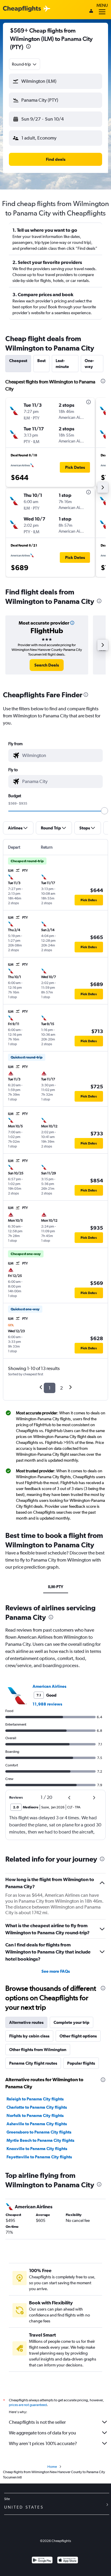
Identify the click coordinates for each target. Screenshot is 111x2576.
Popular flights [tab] (81, 2063)
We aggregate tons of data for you (42, 2433)
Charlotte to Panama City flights (37, 2107)
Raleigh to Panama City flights (35, 2099)
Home (52, 2467)
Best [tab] (41, 361)
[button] (28, 47)
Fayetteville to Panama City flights (39, 2157)
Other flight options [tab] (78, 2036)
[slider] (104, 811)
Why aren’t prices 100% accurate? (43, 2443)
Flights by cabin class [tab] (29, 2036)
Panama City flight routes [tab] (33, 2063)
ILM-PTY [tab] (56, 1587)
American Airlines (49, 1686)
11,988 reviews (47, 1704)
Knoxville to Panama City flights (37, 2149)
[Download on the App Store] (68, 2561)
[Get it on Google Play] (42, 2561)
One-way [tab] (89, 364)
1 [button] (50, 1388)
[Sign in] (91, 12)
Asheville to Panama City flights (37, 2124)
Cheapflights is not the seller (37, 2422)
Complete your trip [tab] (71, 2022)
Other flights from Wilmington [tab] (38, 2050)
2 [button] (61, 1388)
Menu (102, 5)
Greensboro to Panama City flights (39, 2132)
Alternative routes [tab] (26, 2022)
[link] (47, 665)
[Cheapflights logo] (22, 9)
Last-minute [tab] (62, 364)
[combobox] (25, 64)
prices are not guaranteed (28, 2405)
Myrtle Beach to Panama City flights (40, 2140)
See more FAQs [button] (56, 1971)
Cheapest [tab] (18, 361)
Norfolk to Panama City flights (35, 2115)
